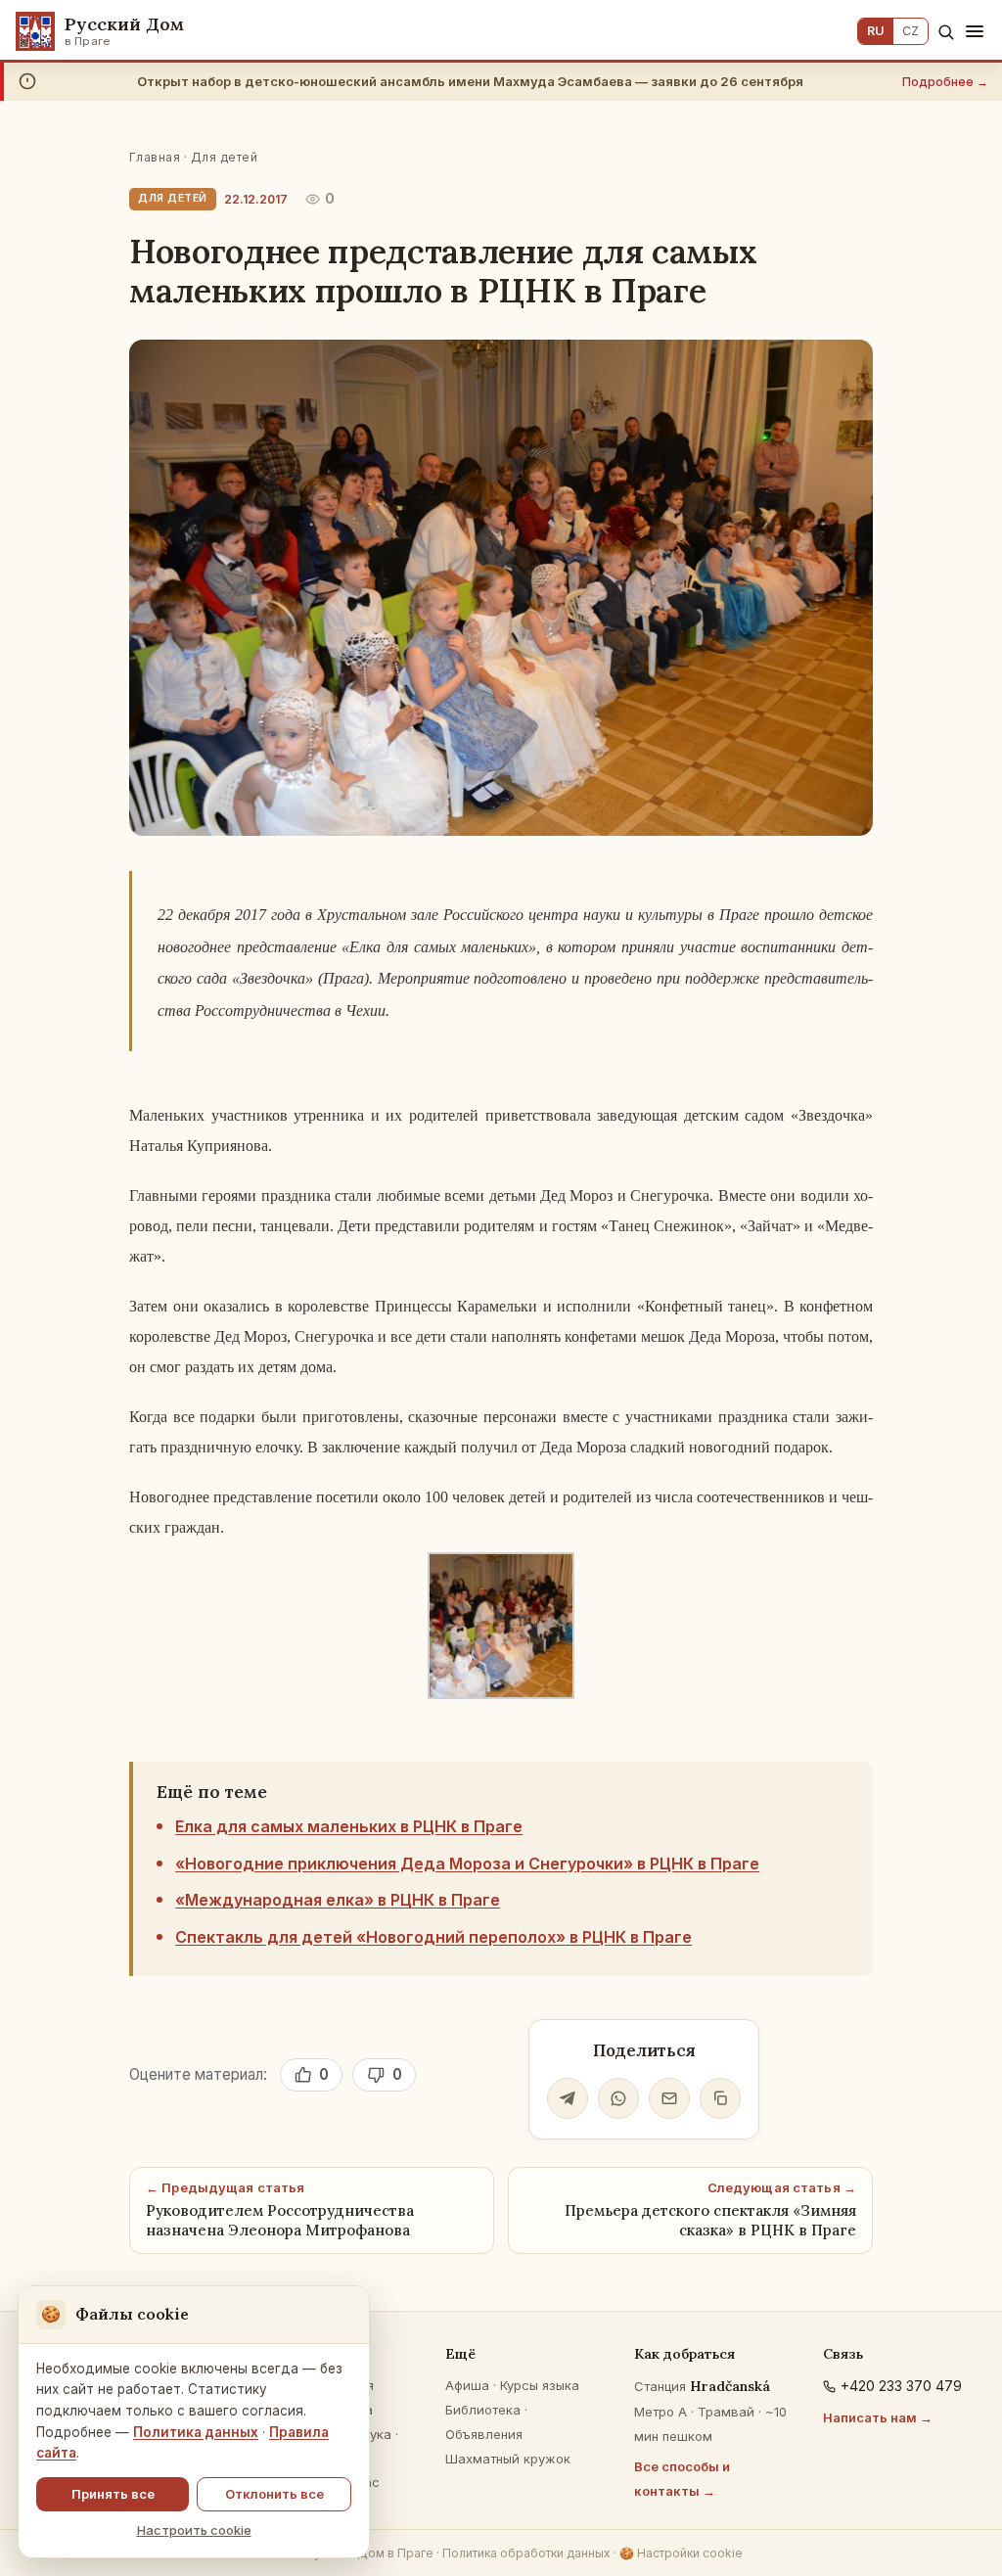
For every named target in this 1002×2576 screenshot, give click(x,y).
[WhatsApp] (618, 2098)
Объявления (484, 2434)
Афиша (467, 2385)
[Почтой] (669, 2098)
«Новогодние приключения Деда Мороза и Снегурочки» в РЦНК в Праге (467, 1863)
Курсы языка (540, 2385)
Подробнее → (945, 82)
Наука (372, 2434)
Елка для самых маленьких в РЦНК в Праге (349, 1826)
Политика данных (196, 2432)
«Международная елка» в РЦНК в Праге (338, 1900)
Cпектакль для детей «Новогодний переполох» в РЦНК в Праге (433, 1937)
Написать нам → (878, 2417)
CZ (911, 31)
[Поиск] (946, 32)
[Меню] (975, 31)
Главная (155, 157)
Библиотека (483, 2410)
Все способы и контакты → (682, 2479)
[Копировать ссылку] (720, 2098)
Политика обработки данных (526, 2553)
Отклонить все (274, 2494)
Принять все (113, 2494)
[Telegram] (568, 2098)
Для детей (224, 157)
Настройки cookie (681, 2553)
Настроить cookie (194, 2530)
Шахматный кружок (508, 2459)
